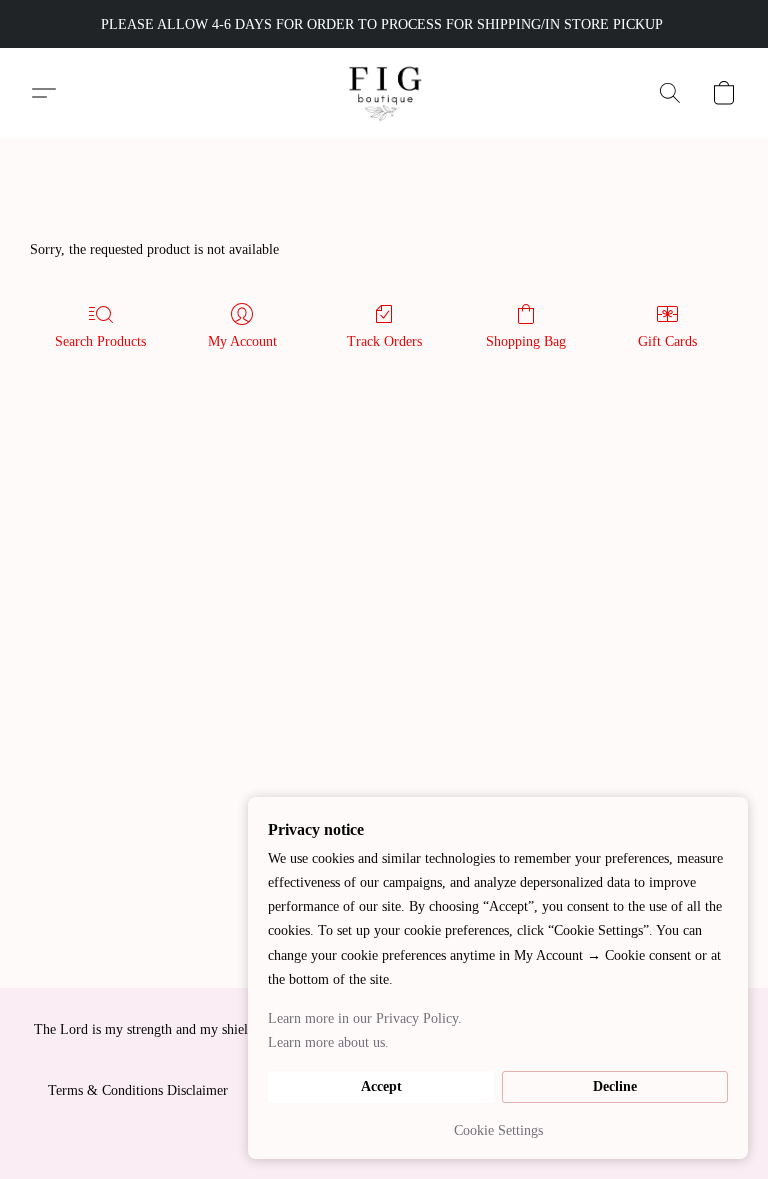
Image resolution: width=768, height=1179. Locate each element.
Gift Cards (667, 341)
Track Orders (384, 341)
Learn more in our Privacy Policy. (365, 1018)
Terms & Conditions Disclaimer (138, 1090)
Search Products (100, 341)
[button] (384, 93)
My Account (242, 341)
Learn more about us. (328, 1042)
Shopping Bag (526, 341)
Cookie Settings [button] (498, 1130)
